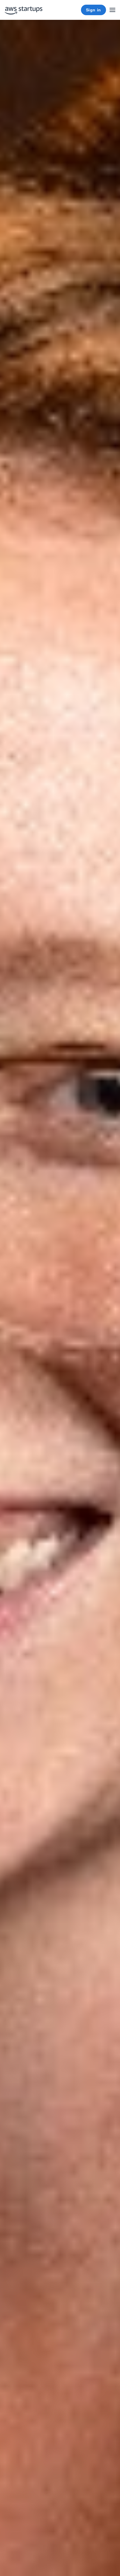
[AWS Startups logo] (24, 10)
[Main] (112, 10)
